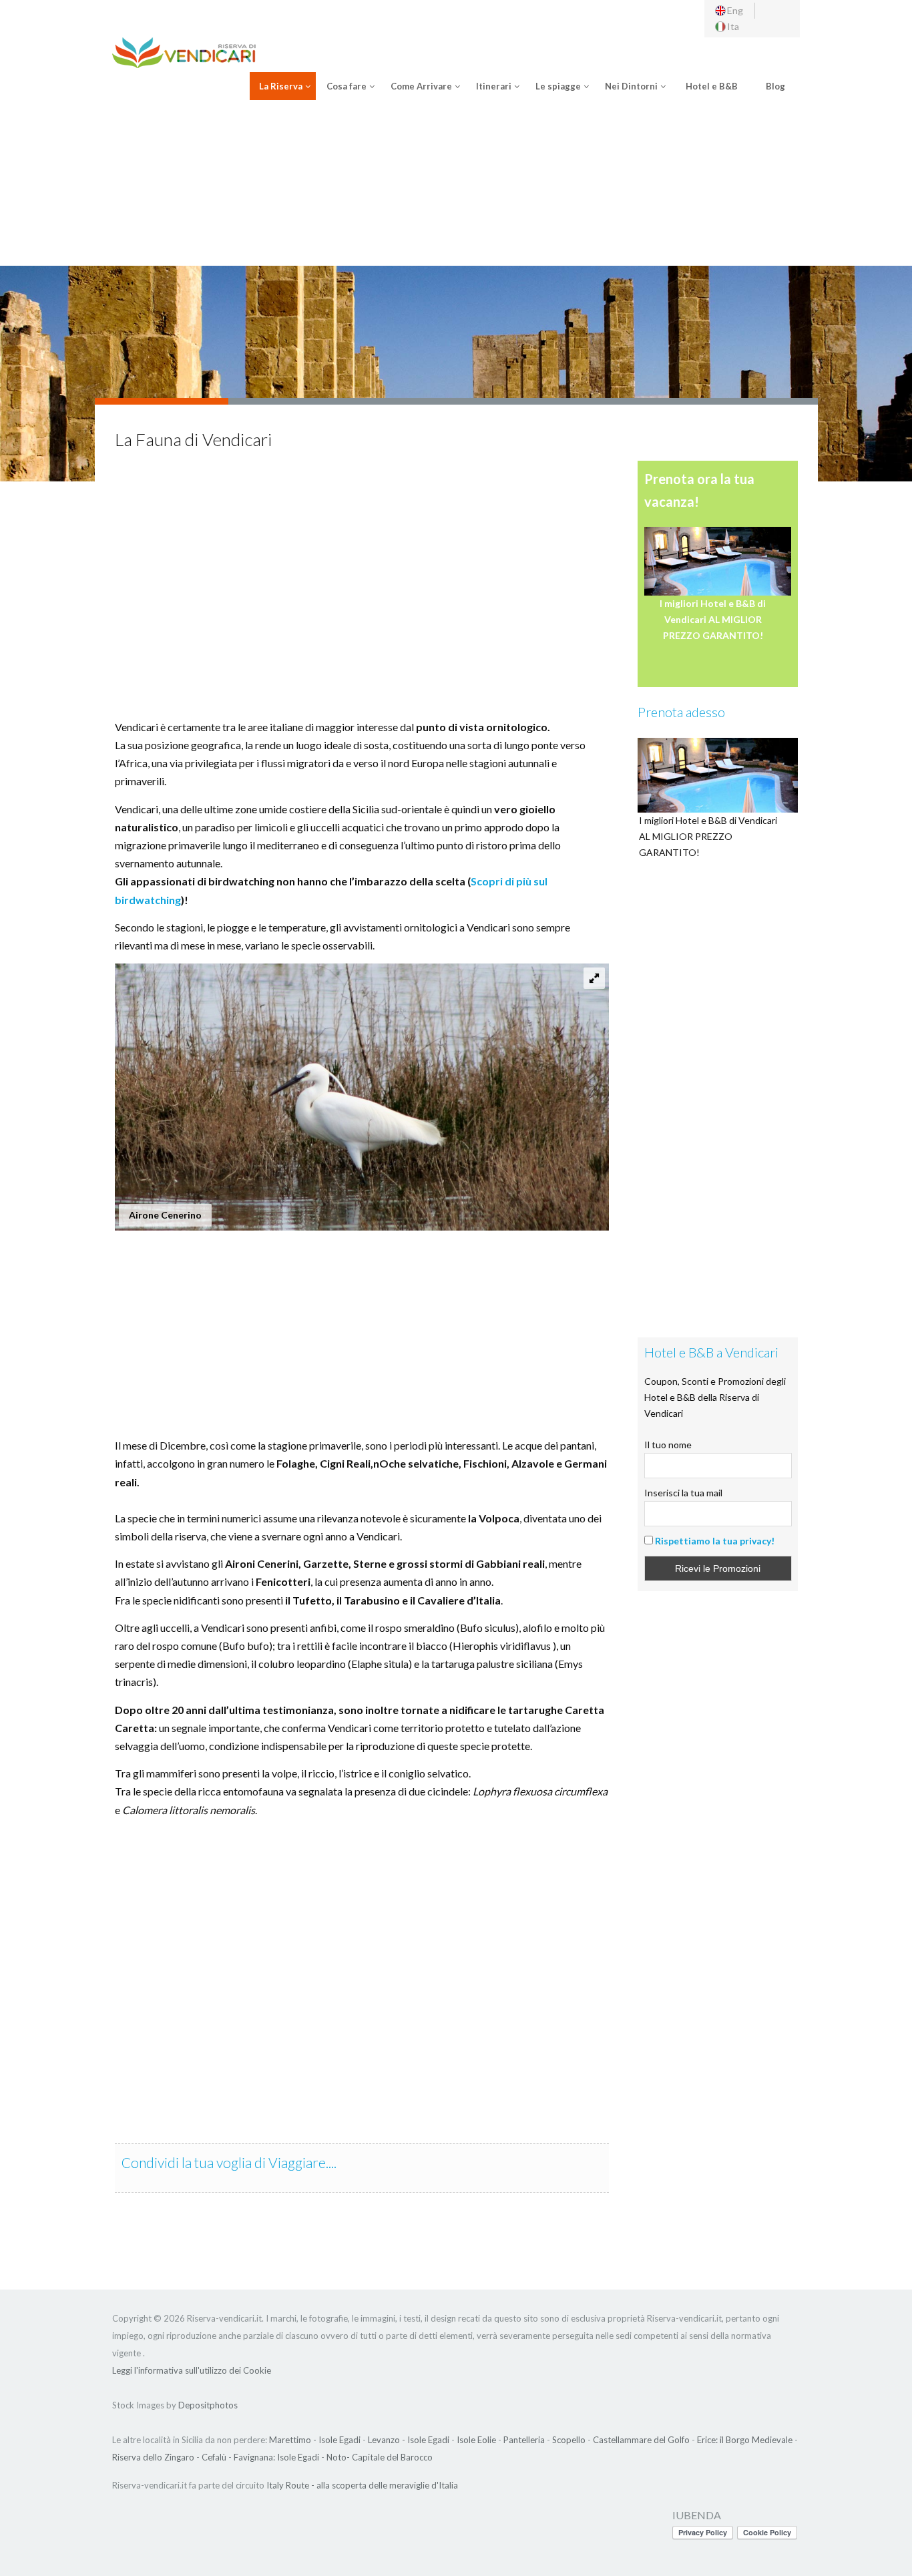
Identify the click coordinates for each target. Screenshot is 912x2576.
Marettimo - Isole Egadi (315, 2440)
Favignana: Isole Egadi (276, 2457)
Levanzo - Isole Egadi (409, 2440)
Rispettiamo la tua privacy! (715, 1541)
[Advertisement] (456, 189)
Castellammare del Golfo (641, 2440)
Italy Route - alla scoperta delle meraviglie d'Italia (362, 2485)
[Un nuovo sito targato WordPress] (184, 51)
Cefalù (214, 2457)
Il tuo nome (668, 1445)
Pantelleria (524, 2440)
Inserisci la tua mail (683, 1493)
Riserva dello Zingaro (153, 2457)
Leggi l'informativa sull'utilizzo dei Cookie (192, 2370)
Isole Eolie (476, 2440)
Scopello (569, 2440)
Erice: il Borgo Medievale (745, 2440)
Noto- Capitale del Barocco (380, 2457)
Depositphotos (208, 2405)
